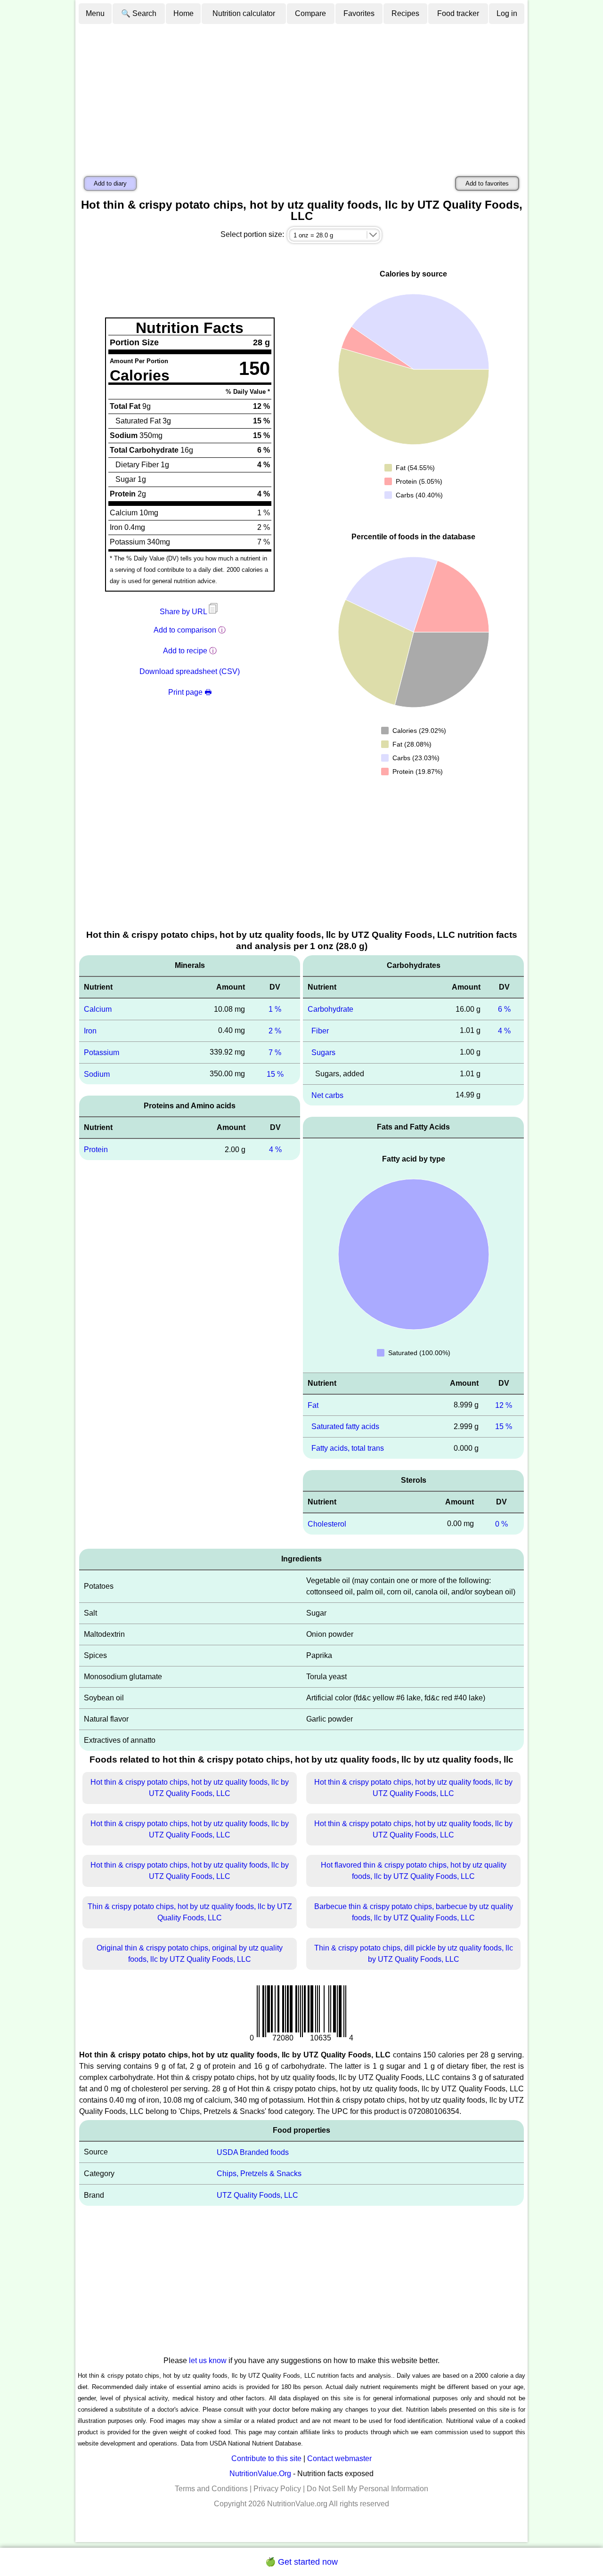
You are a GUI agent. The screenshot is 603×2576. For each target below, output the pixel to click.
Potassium (102, 1052)
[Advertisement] (301, 96)
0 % (501, 1524)
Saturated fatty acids (345, 1426)
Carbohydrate (330, 1009)
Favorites (359, 13)
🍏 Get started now (301, 2562)
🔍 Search (139, 13)
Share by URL (184, 612)
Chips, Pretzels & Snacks (259, 2174)
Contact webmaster (339, 2458)
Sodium (97, 1074)
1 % (275, 1009)
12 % (504, 1405)
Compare (310, 13)
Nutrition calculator (244, 13)
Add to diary (110, 183)
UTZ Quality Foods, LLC (257, 2195)
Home (183, 13)
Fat (313, 1405)
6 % (504, 1009)
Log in (507, 13)
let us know (208, 2361)
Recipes (405, 13)
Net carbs (327, 1095)
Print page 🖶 (190, 692)
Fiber (320, 1031)
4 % (275, 1150)
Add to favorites (487, 183)
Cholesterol (327, 1524)
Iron (90, 1031)
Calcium (98, 1009)
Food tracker (458, 13)
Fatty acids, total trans (348, 1448)
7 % (275, 1052)
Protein (96, 1150)
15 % (275, 1074)
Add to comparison (185, 630)
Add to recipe (185, 651)
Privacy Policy (277, 2489)
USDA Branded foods (253, 2152)
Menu (95, 13)
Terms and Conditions (211, 2489)
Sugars (323, 1052)
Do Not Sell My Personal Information (367, 2489)
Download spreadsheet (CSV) (190, 671)
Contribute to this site (266, 2458)
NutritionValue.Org (260, 2474)
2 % (275, 1031)
